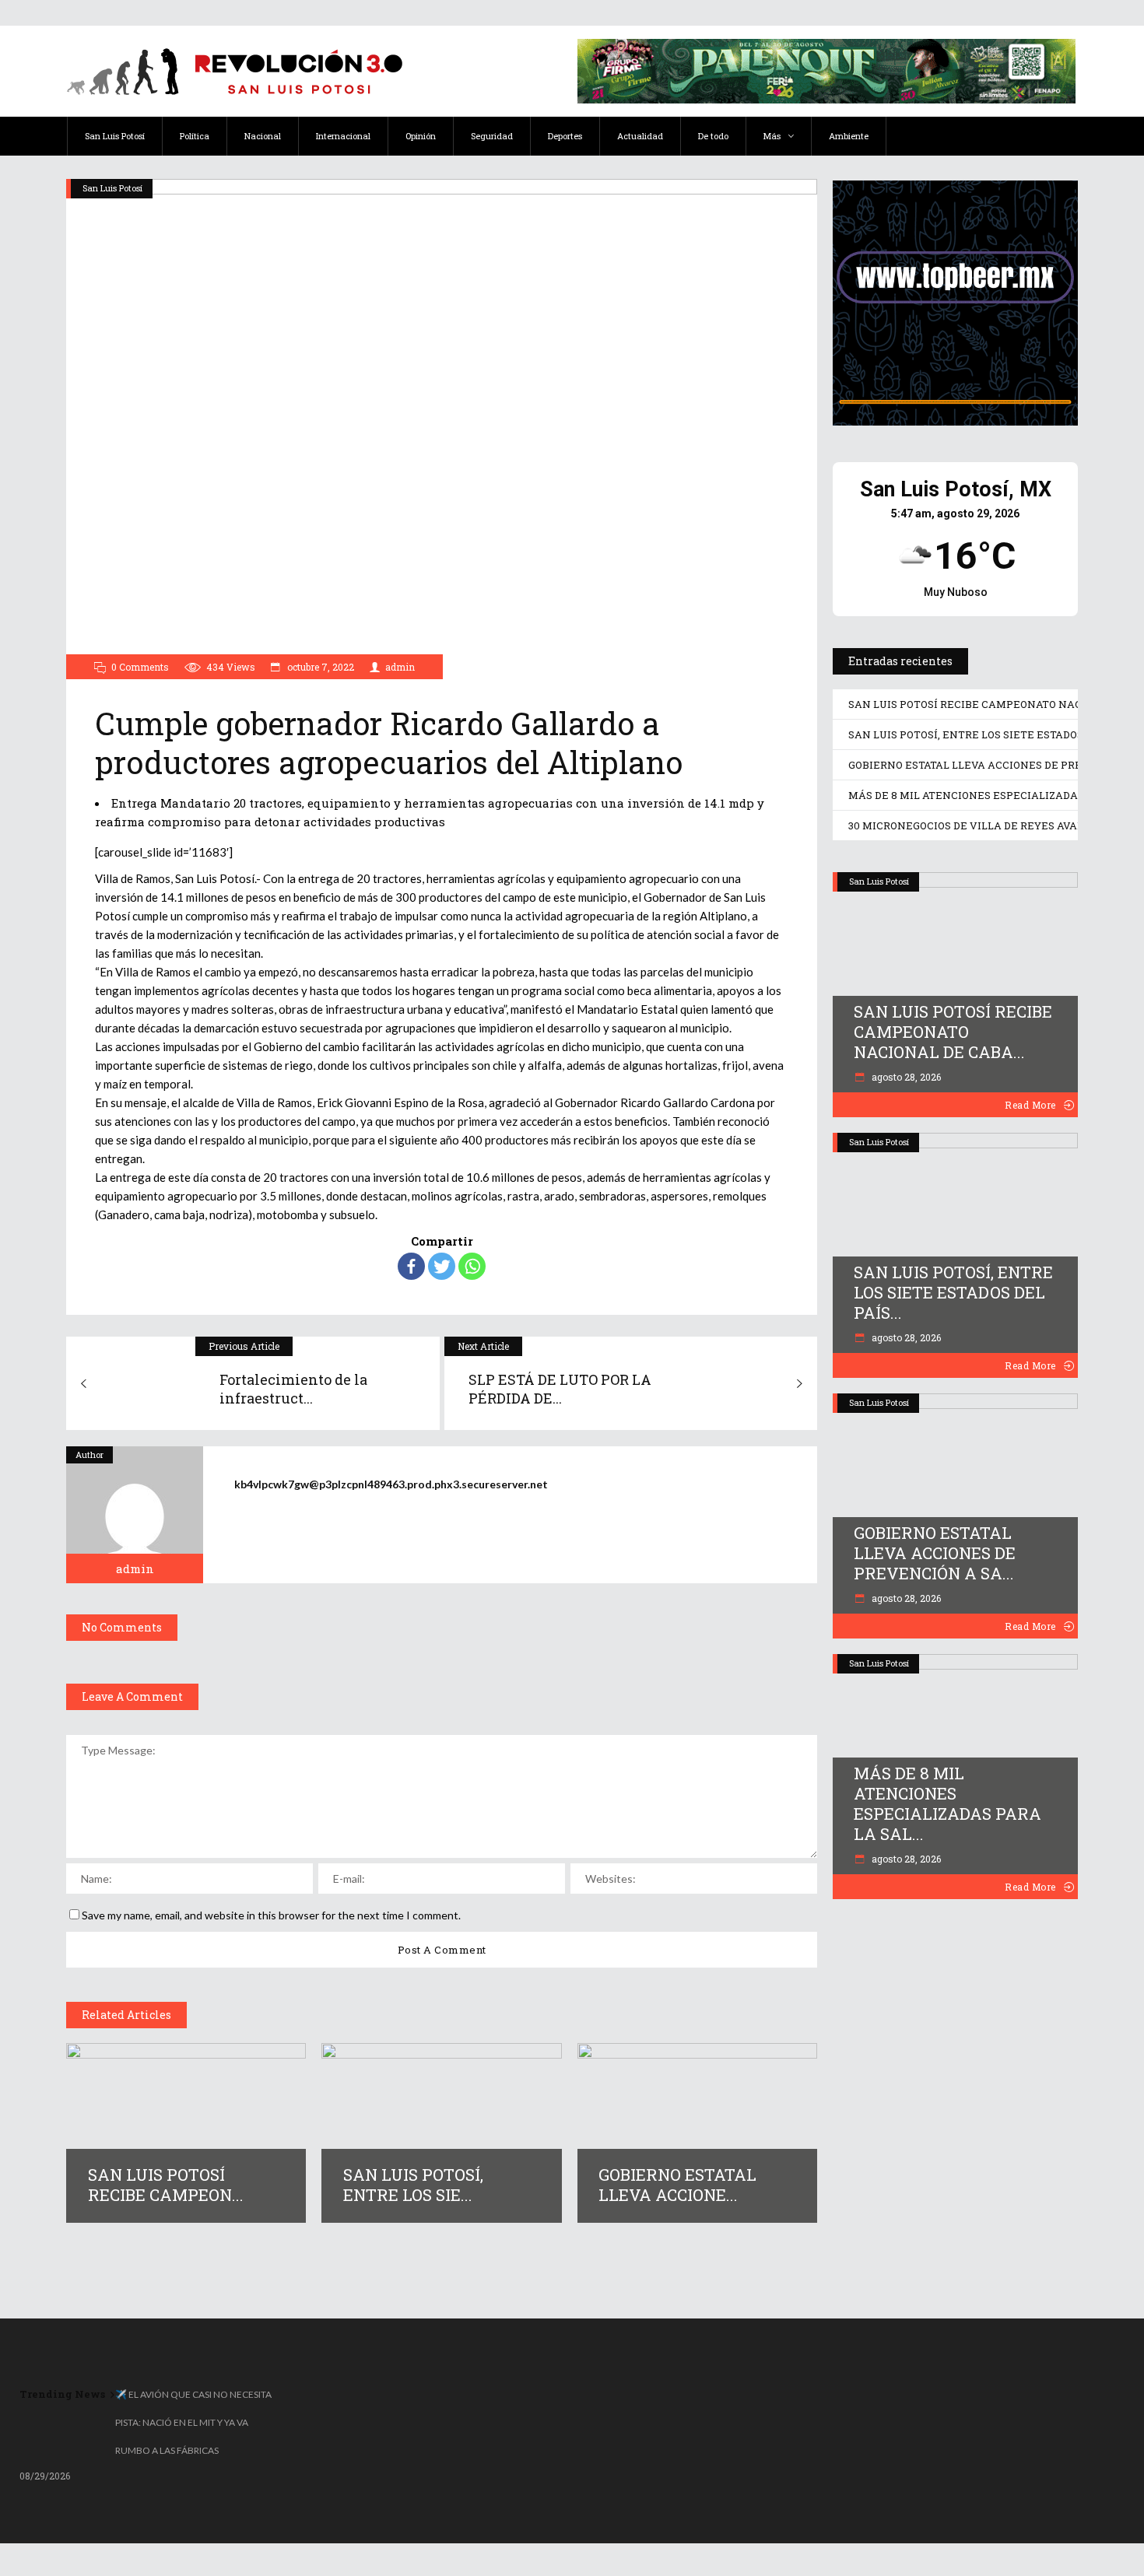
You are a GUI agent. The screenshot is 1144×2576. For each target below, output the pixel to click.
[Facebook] (411, 1266)
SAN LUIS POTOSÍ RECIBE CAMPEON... (166, 2185)
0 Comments (140, 667)
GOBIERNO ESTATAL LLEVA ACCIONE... (677, 2185)
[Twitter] (442, 1266)
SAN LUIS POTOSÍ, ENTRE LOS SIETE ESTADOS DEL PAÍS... (953, 1292)
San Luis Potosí (112, 188)
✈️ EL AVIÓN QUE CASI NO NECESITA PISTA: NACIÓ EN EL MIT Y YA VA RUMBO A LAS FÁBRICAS (193, 2422)
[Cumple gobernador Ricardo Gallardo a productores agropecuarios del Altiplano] (135, 1515)
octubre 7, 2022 (319, 667)
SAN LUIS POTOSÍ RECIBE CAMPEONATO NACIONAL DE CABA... (953, 1032)
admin (400, 667)
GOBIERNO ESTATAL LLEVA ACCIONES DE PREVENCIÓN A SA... (935, 1553)
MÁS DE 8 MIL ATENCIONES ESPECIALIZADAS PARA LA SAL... (947, 1803)
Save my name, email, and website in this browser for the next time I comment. (271, 1915)
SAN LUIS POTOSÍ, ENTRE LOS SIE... (413, 2185)
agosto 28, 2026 (905, 1077)
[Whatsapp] (472, 1266)
